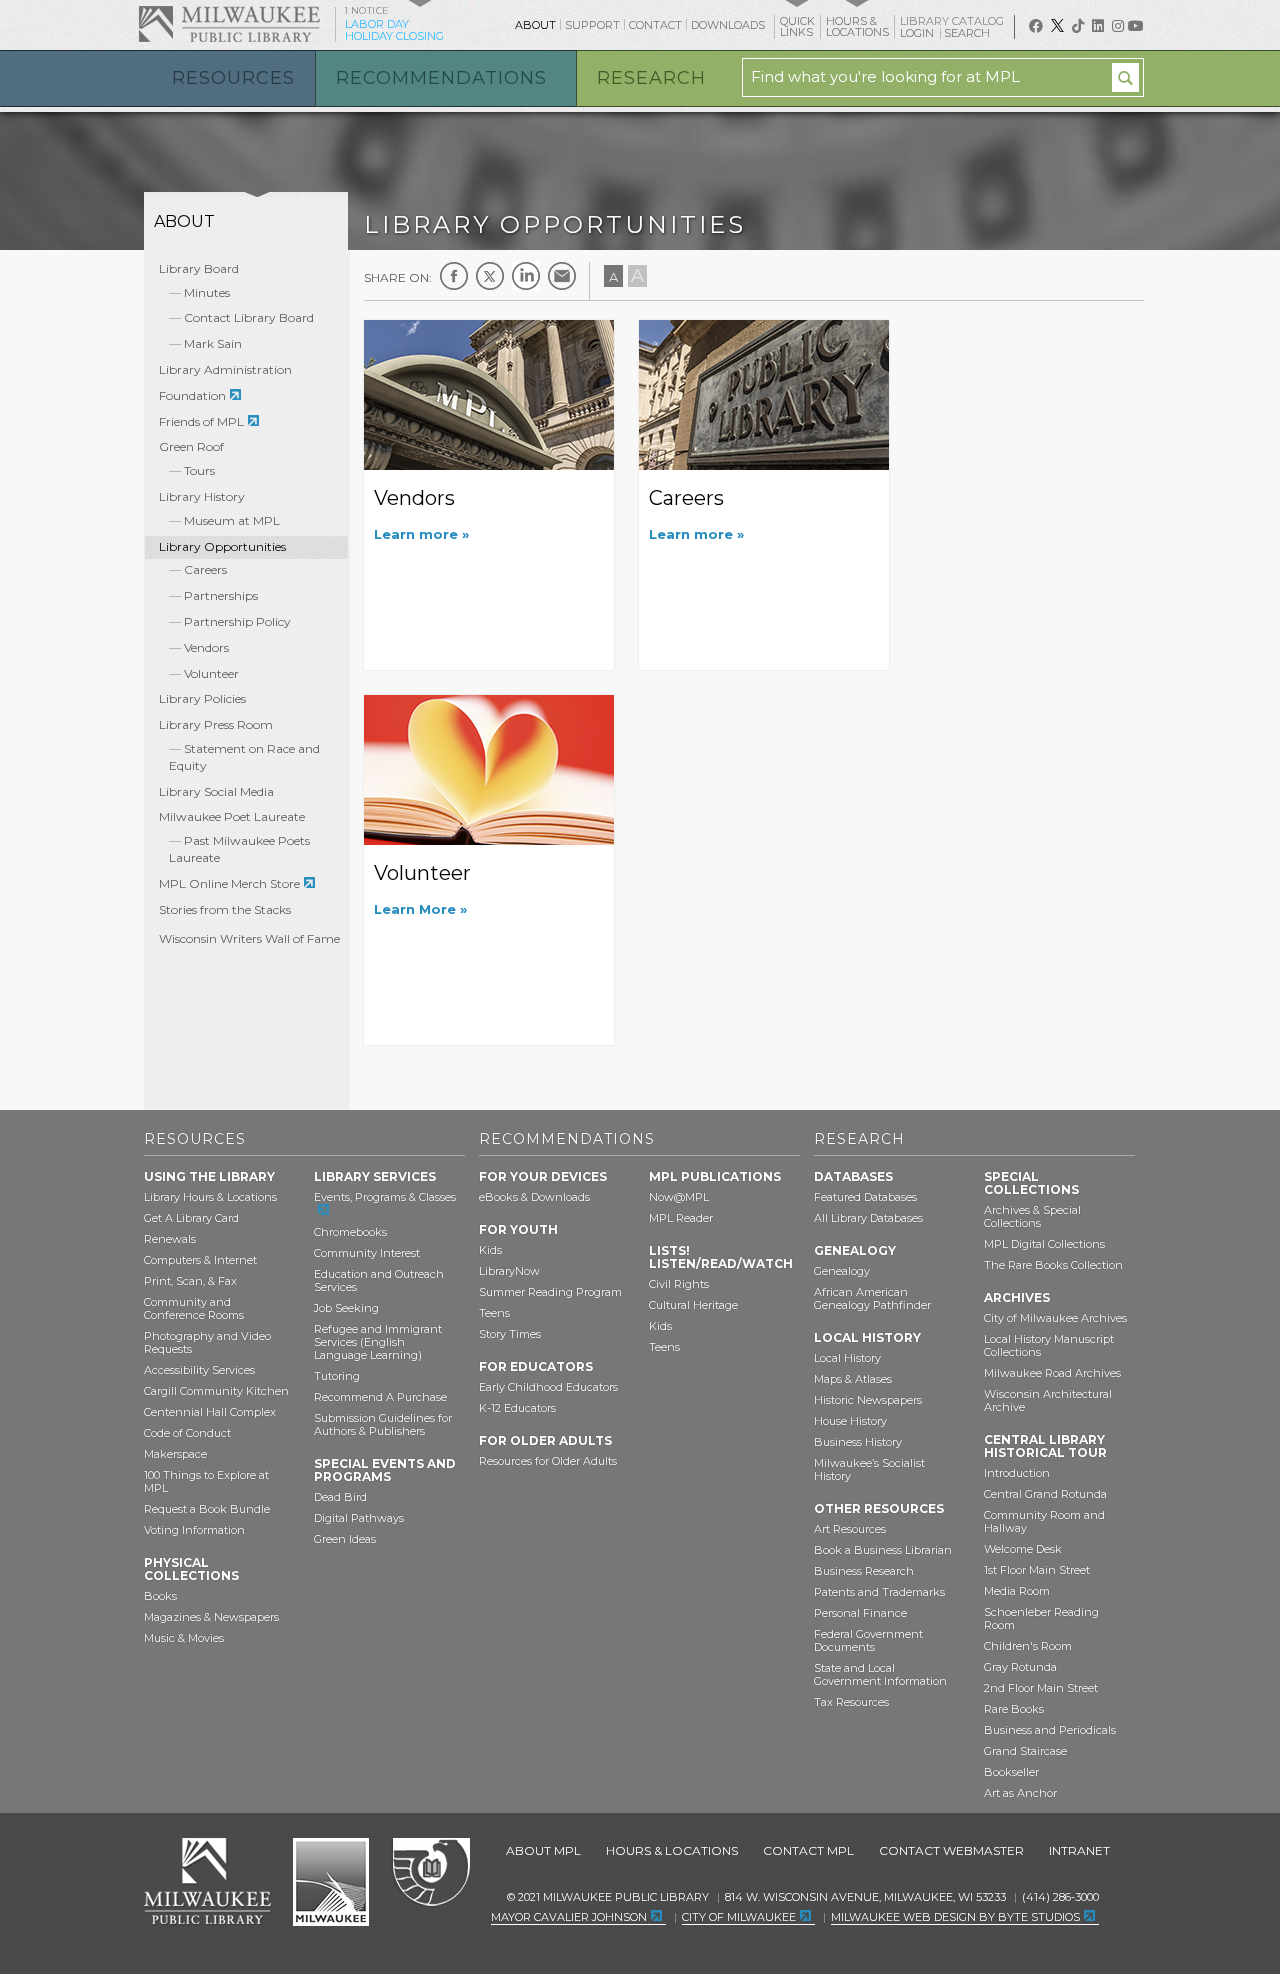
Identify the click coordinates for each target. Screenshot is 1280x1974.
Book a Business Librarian (883, 1550)
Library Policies (202, 698)
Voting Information (194, 1530)
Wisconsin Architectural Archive (1048, 1400)
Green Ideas (345, 1539)
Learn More (417, 909)
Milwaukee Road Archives (1052, 1373)
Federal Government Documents (868, 1640)
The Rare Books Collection (1053, 1265)
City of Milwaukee (331, 1882)
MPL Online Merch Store (229, 883)
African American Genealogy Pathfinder (872, 1298)
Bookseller (1011, 1772)
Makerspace (175, 1454)
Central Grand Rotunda (1045, 1494)
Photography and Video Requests (207, 1342)
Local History (847, 1358)
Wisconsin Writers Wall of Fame (249, 938)
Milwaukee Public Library (229, 23)
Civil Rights (679, 1284)
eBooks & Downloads (534, 1197)
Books (160, 1596)
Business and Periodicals (1050, 1730)
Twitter (490, 276)
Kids (490, 1250)
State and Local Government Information (880, 1674)
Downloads (728, 25)
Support (592, 25)
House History (850, 1421)
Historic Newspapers (868, 1400)
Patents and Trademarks (879, 1592)
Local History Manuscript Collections (1049, 1345)
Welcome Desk (1023, 1549)
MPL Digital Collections (1044, 1244)
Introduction (1017, 1473)
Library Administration (225, 369)
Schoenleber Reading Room (1041, 1618)
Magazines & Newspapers (211, 1617)
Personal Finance (860, 1613)
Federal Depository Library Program (430, 1873)
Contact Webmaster (951, 1850)
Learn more (418, 534)
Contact (655, 25)
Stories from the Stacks (225, 909)
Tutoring (337, 1376)
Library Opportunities (222, 546)
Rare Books (1014, 1709)
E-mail (562, 276)
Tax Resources (851, 1702)
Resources (233, 78)
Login (918, 33)
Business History (858, 1442)
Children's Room (1028, 1646)
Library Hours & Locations (210, 1197)
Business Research (864, 1571)
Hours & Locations (672, 1850)
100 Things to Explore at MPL (206, 1481)
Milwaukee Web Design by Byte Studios (955, 1917)
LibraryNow (509, 1271)
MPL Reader (681, 1218)
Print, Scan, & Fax (190, 1281)
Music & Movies (184, 1638)
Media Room (1017, 1591)
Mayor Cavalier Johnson (569, 1917)
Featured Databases (865, 1197)
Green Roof (191, 446)
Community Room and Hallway (1044, 1521)
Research (651, 78)
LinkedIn (526, 276)
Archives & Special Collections (1032, 1216)
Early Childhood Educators (548, 1387)
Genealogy (842, 1271)
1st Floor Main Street (1037, 1570)
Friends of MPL (201, 421)
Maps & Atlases (853, 1379)
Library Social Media (216, 791)
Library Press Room (216, 724)
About (535, 25)
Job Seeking (346, 1308)
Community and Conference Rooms (194, 1308)
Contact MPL (808, 1850)
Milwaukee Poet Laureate (232, 816)
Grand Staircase (1025, 1751)
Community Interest (367, 1253)
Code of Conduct (187, 1433)
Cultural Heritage (693, 1305)
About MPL (543, 1850)
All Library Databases (868, 1218)
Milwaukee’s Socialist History (869, 1469)
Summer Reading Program (550, 1292)
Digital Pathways (359, 1518)
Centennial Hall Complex (210, 1412)
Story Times (510, 1334)
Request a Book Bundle (207, 1509)
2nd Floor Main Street (1041, 1688)
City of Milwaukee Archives (1055, 1318)
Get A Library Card (191, 1218)
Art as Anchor (1020, 1793)
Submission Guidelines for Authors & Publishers (383, 1424)
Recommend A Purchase (380, 1397)
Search (968, 33)
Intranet (1079, 1850)
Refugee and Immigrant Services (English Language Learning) (378, 1342)
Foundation (192, 395)
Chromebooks (350, 1232)
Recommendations (441, 78)
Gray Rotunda (1020, 1667)
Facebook (454, 276)
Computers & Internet (200, 1260)
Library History (202, 496)
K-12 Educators (517, 1408)
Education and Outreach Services (379, 1280)
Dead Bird (340, 1497)
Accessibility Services (199, 1370)
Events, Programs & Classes (385, 1197)
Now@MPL (679, 1197)
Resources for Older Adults (548, 1461)
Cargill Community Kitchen (216, 1391)
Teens (494, 1313)
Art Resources (850, 1529)
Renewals (170, 1239)
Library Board (199, 268)
